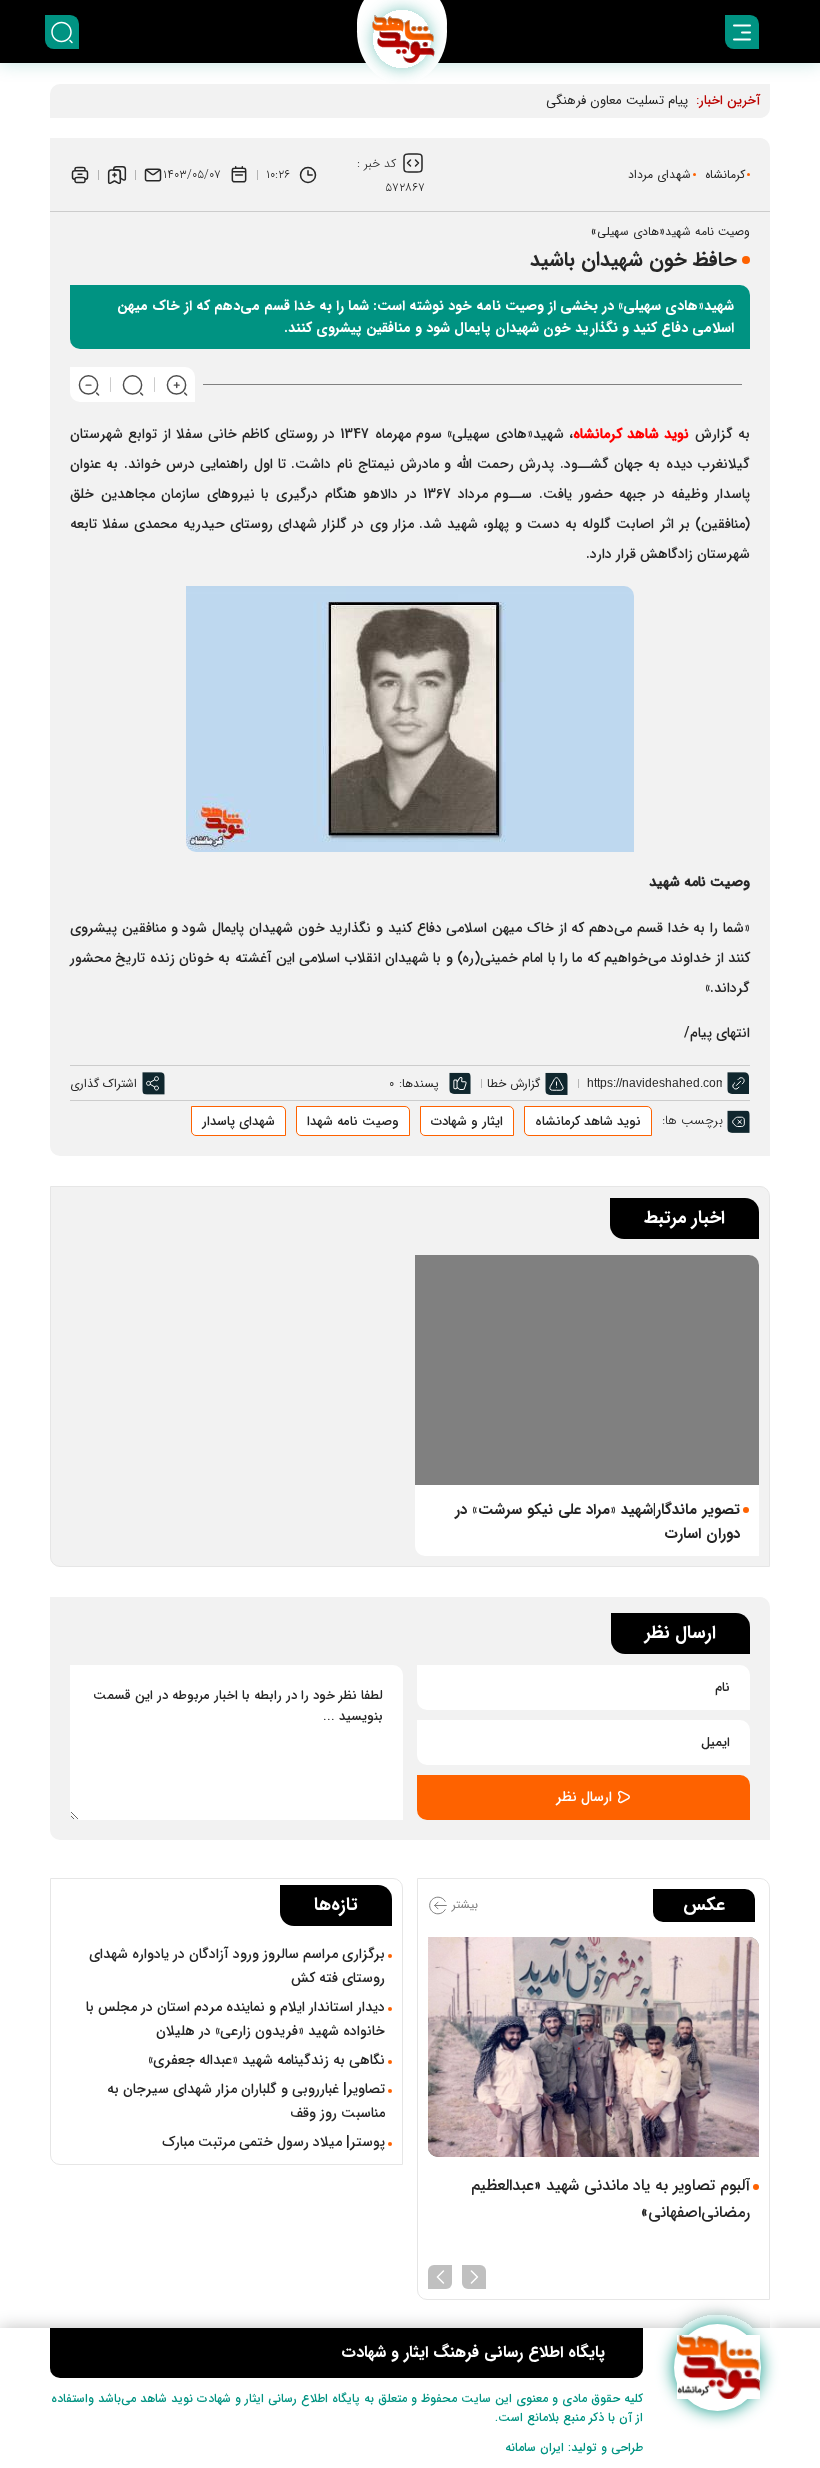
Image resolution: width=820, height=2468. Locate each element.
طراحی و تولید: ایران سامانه (574, 2447)
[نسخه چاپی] (80, 175)
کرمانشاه (725, 174)
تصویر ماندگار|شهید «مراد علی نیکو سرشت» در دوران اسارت (597, 1522)
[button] (474, 2275)
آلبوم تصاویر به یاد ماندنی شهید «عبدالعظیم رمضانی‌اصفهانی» (610, 2199)
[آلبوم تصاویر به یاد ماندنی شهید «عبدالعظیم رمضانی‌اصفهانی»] (593, 2047)
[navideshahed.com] (717, 2367)
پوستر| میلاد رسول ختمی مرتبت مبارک (273, 2142)
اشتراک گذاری (103, 1083)
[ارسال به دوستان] (153, 175)
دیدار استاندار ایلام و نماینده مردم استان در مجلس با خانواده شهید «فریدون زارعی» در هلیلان (235, 2019)
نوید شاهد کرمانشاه (588, 1121)
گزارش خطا (513, 1083)
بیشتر (463, 1904)
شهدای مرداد (659, 174)
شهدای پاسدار (238, 1121)
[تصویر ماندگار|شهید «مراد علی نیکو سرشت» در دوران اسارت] (587, 1369)
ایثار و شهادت (467, 1121)
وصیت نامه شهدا (353, 1121)
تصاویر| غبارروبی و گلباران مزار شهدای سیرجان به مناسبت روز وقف (246, 2101)
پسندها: (419, 1083)
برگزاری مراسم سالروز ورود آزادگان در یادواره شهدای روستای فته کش (237, 1966)
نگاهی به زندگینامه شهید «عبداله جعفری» (266, 2060)
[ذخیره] (117, 175)
